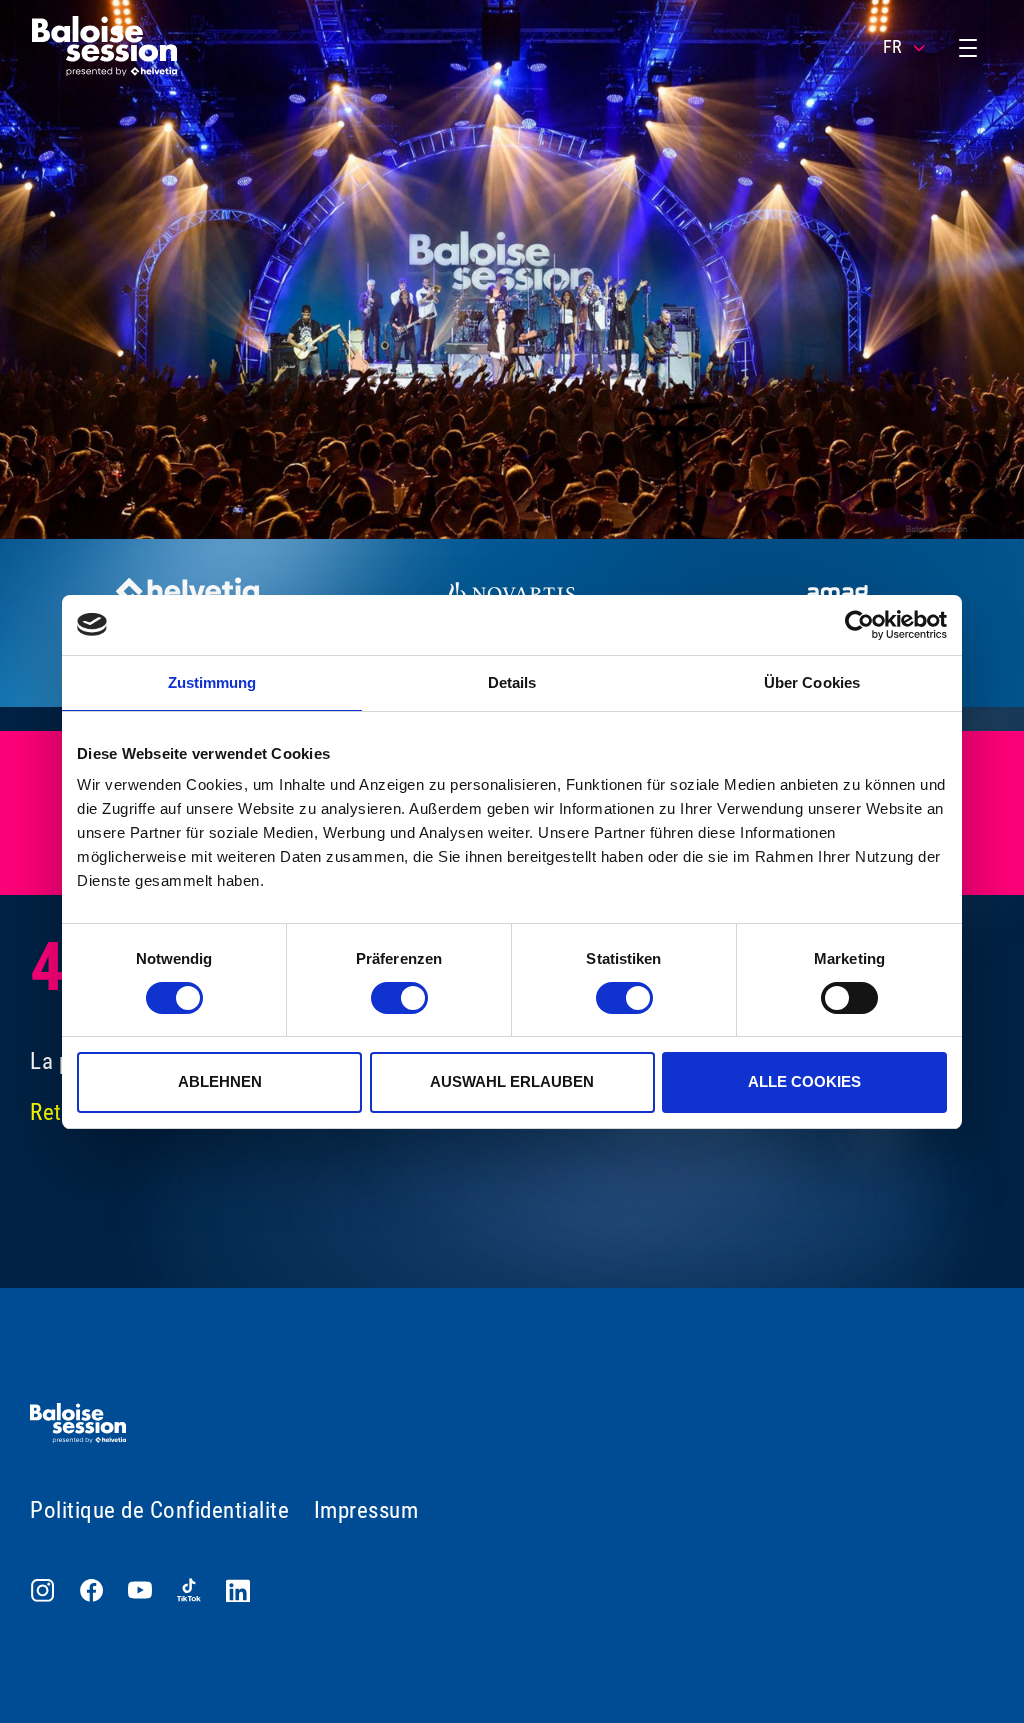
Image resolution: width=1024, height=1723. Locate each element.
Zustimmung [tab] (212, 682)
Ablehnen (220, 1081)
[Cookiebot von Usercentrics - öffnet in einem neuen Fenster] (859, 625)
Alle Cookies (804, 1081)
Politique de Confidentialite (159, 1510)
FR (892, 47)
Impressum (366, 1510)
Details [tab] (512, 682)
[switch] (399, 998)
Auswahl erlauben (512, 1081)
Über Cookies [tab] (812, 682)
